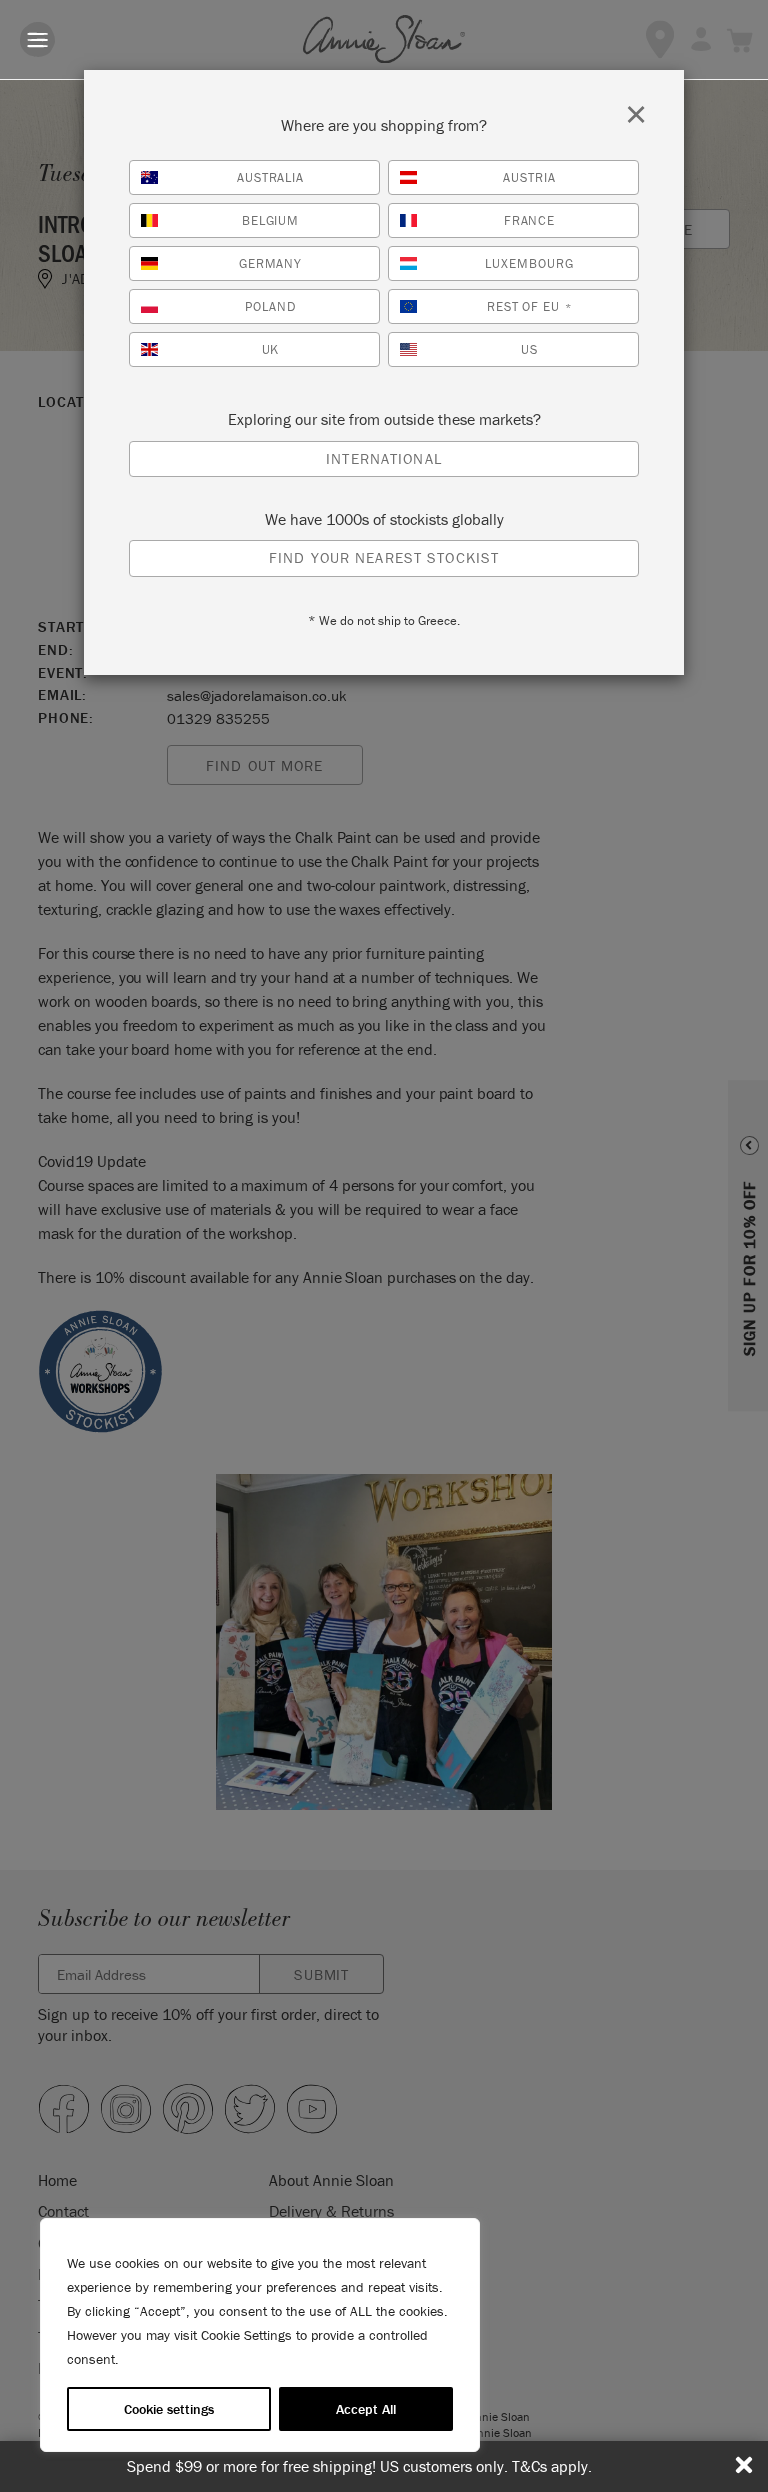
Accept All (366, 2409)
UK (271, 349)
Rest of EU (530, 306)
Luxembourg (529, 263)
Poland (270, 306)
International (384, 458)
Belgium (271, 220)
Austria (529, 177)
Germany (271, 263)
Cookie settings (169, 2409)
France (530, 220)
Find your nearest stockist (384, 557)
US (529, 349)
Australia (271, 177)
